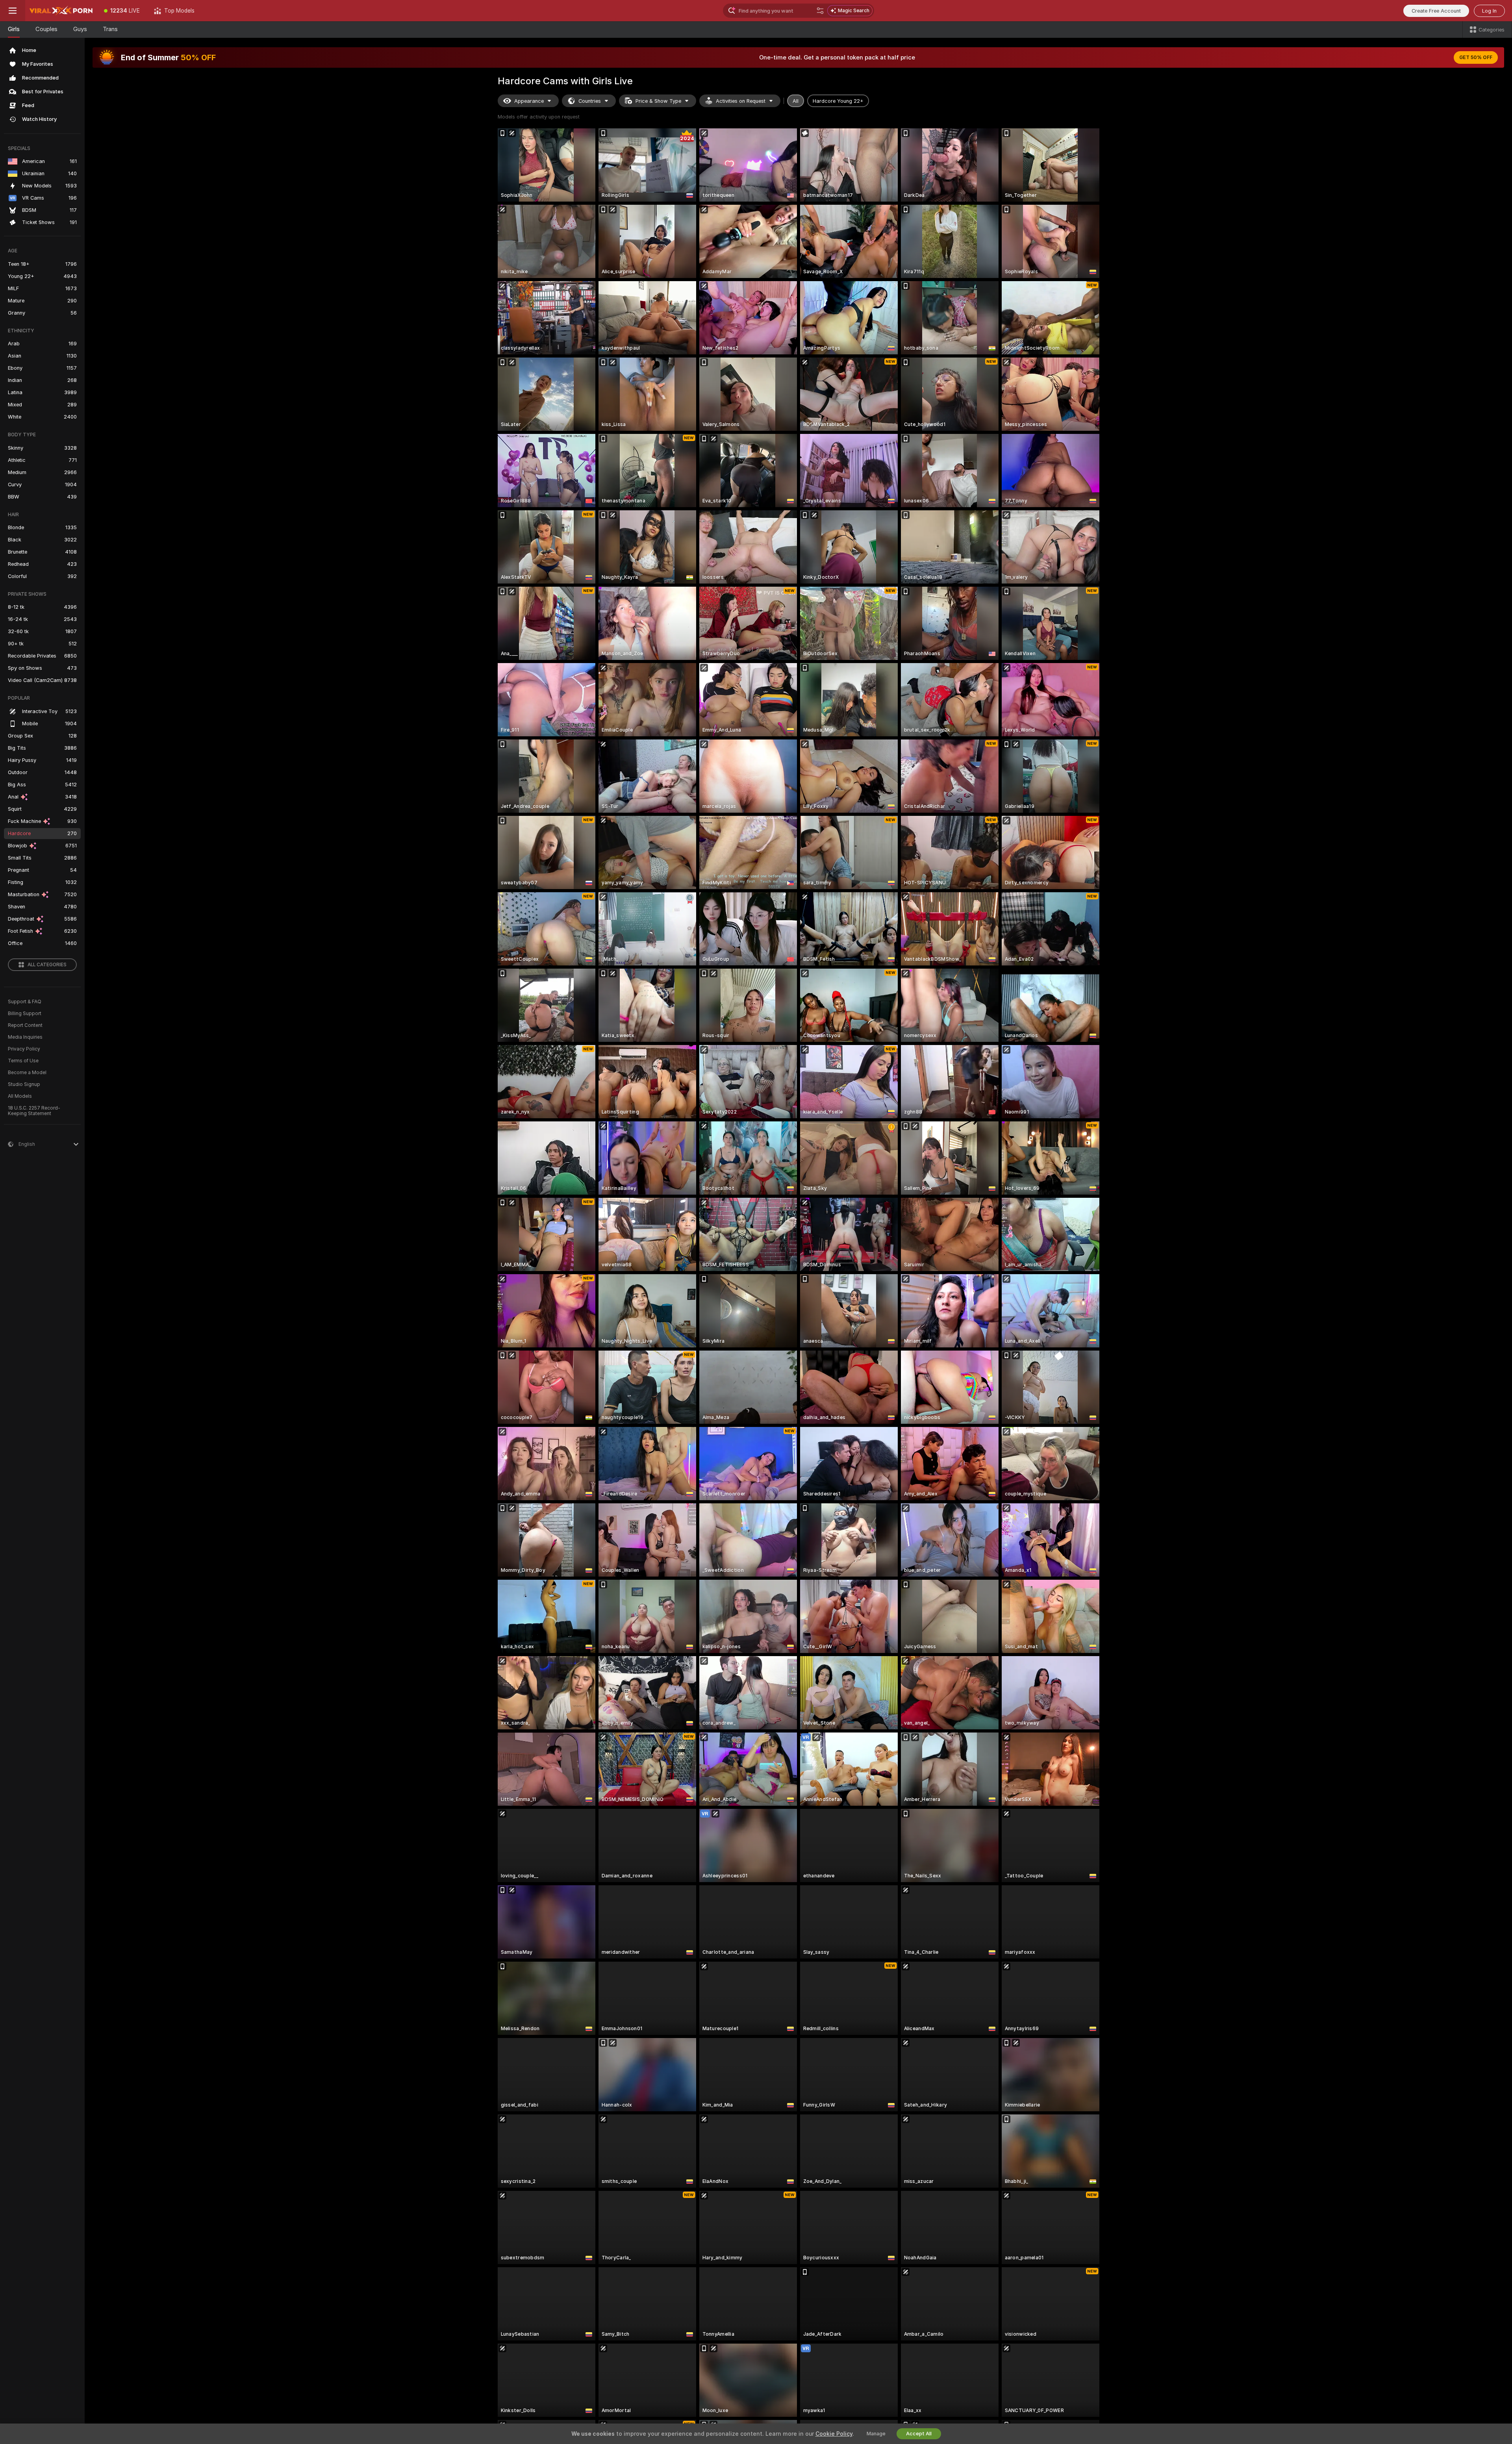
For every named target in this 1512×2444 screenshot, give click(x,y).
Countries (590, 101)
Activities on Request (741, 101)
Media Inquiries (25, 1037)
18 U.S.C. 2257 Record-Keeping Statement (34, 1111)
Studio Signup (24, 1084)
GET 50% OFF (1476, 57)
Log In (1489, 11)
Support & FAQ (25, 1002)
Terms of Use (23, 1061)
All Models (20, 1096)
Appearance (529, 101)
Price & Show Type (658, 101)
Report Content (25, 1025)
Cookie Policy (834, 2434)
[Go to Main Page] (61, 11)
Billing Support (25, 1014)
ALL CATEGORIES (47, 965)
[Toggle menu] (13, 11)
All (796, 101)
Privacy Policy (24, 1049)
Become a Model (27, 1073)
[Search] (820, 11)
